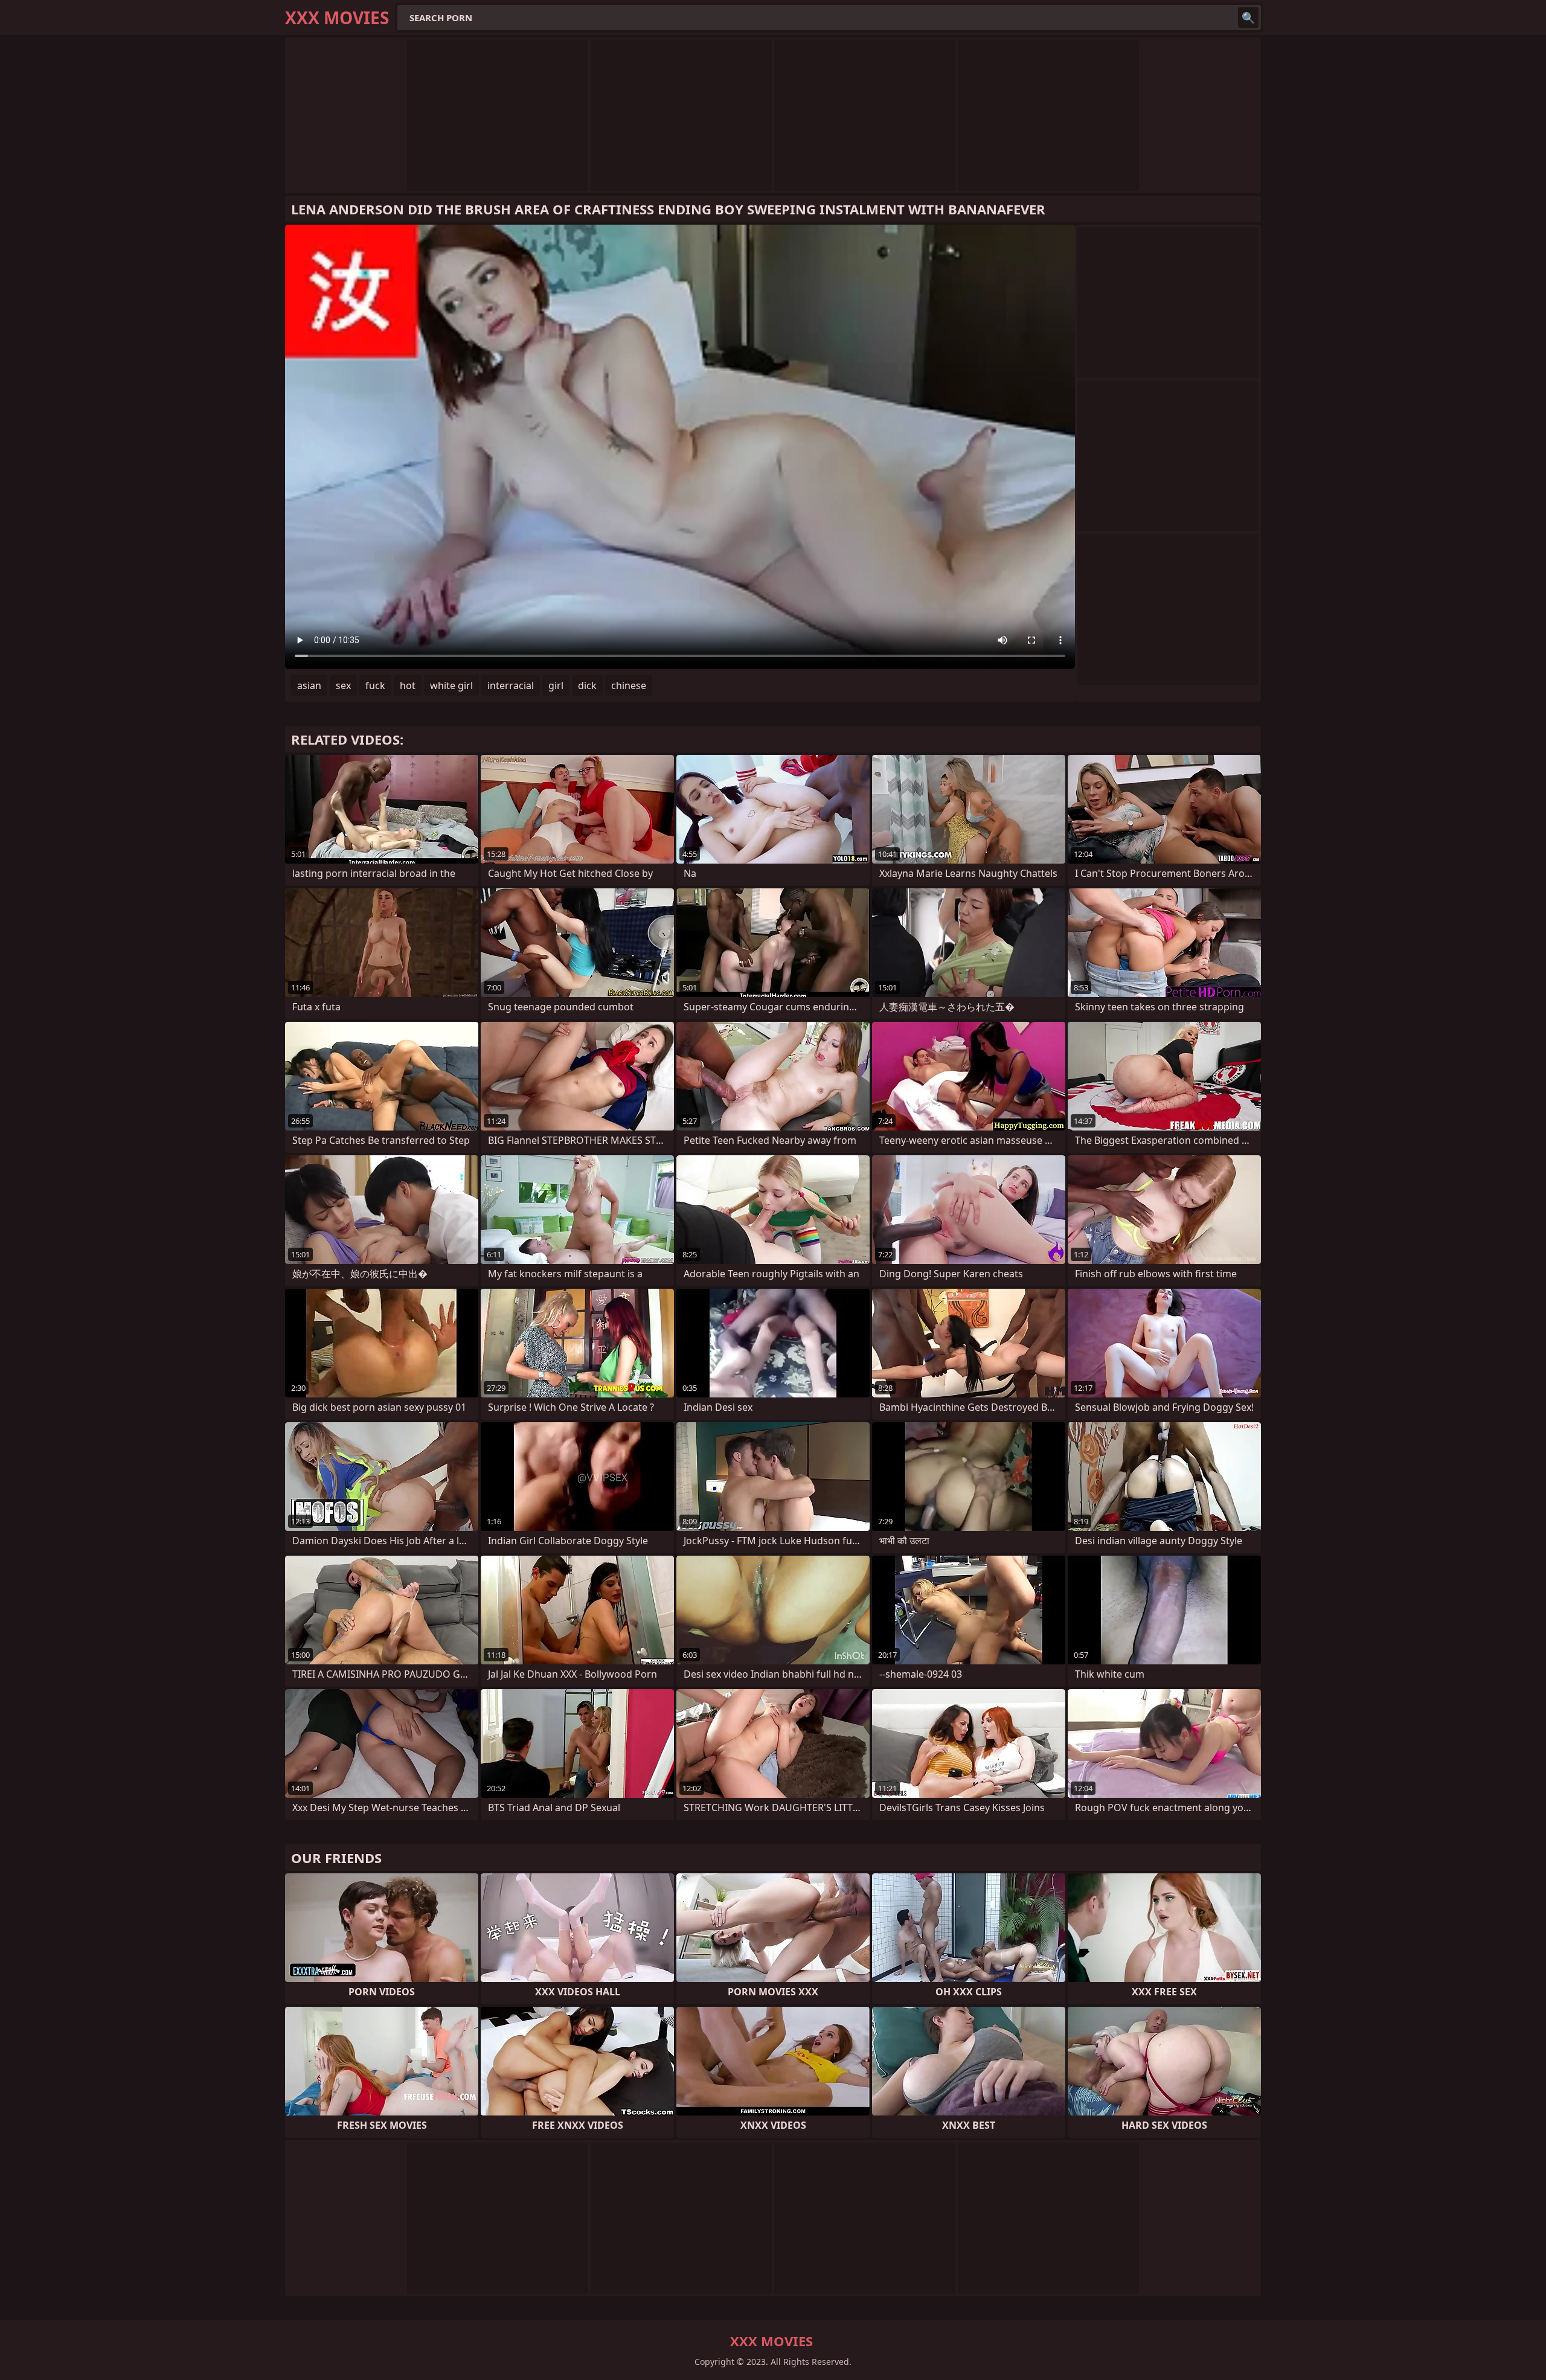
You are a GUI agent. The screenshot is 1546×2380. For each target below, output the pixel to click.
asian (309, 685)
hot (408, 685)
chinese (629, 685)
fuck (375, 685)
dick (587, 685)
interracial (511, 685)
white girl (451, 685)
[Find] (1248, 18)
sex (343, 685)
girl (556, 685)
